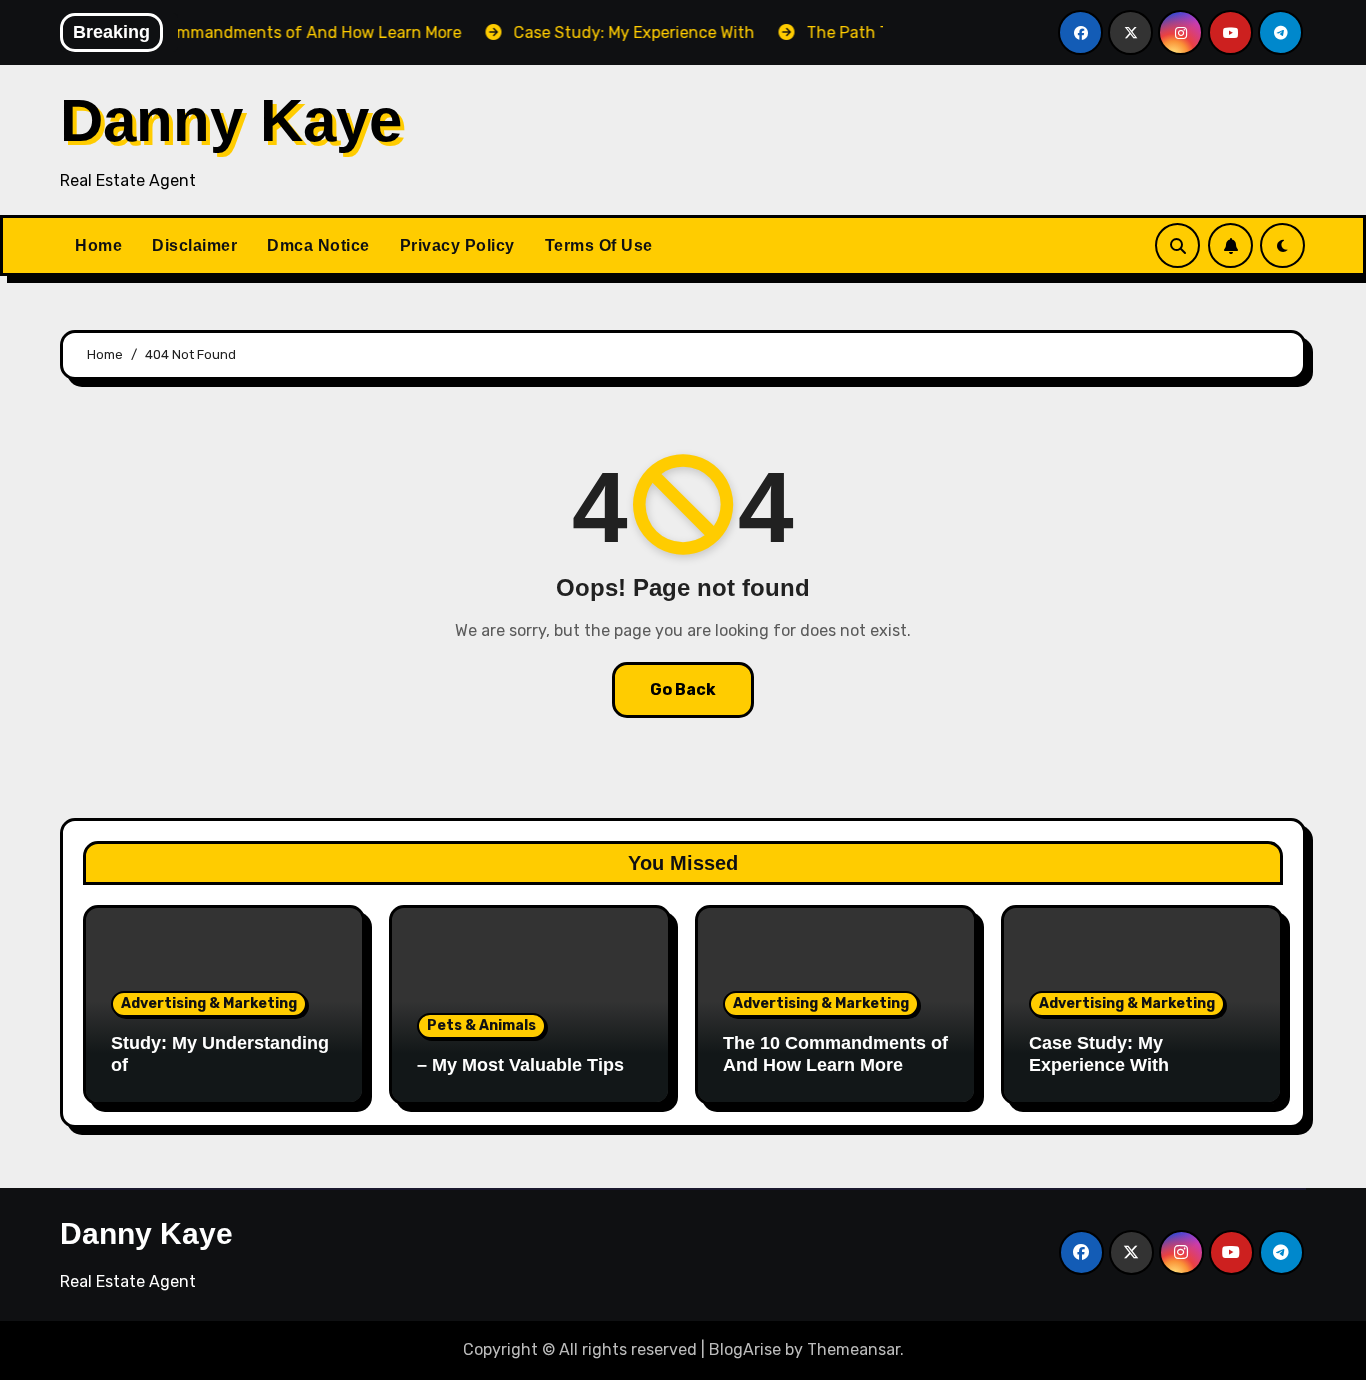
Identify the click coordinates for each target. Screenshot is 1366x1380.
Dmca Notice (318, 245)
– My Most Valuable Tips (520, 1065)
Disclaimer (194, 245)
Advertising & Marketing (209, 1003)
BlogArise (745, 1349)
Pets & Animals (481, 1025)
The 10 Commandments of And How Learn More (835, 1054)
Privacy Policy (457, 245)
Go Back (683, 689)
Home (98, 245)
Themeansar (853, 1349)
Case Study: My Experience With (1099, 1054)
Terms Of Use (599, 245)
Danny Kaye (231, 120)
